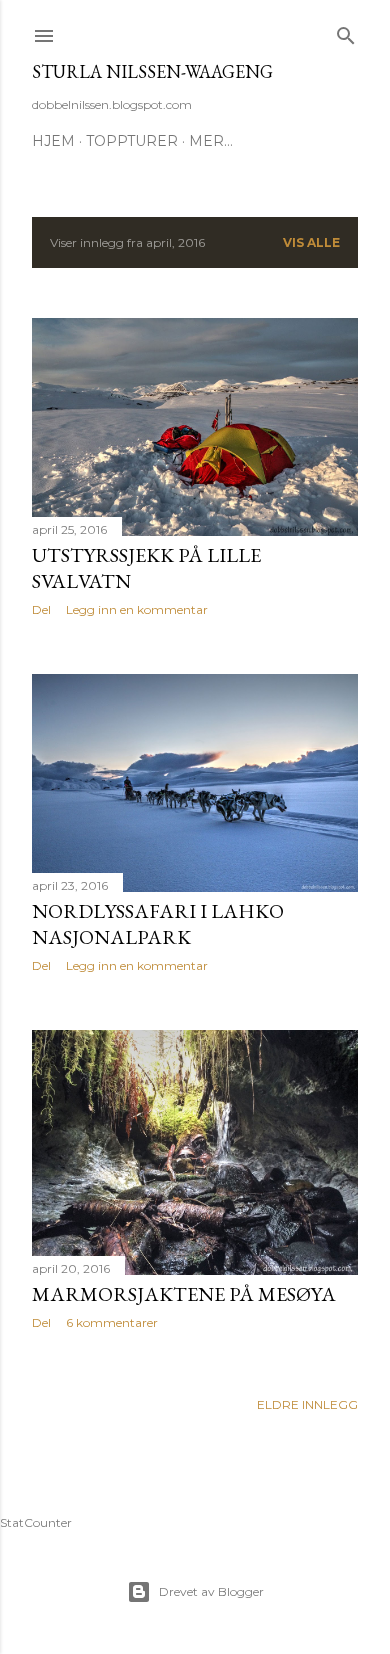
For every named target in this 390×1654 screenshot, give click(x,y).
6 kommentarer (112, 1322)
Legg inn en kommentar (137, 609)
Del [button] (41, 609)
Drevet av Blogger (211, 1591)
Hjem (53, 141)
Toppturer (132, 141)
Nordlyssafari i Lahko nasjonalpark (158, 924)
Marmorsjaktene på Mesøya (184, 1294)
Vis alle (311, 242)
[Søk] (346, 31)
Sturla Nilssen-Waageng (152, 71)
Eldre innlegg (307, 1404)
